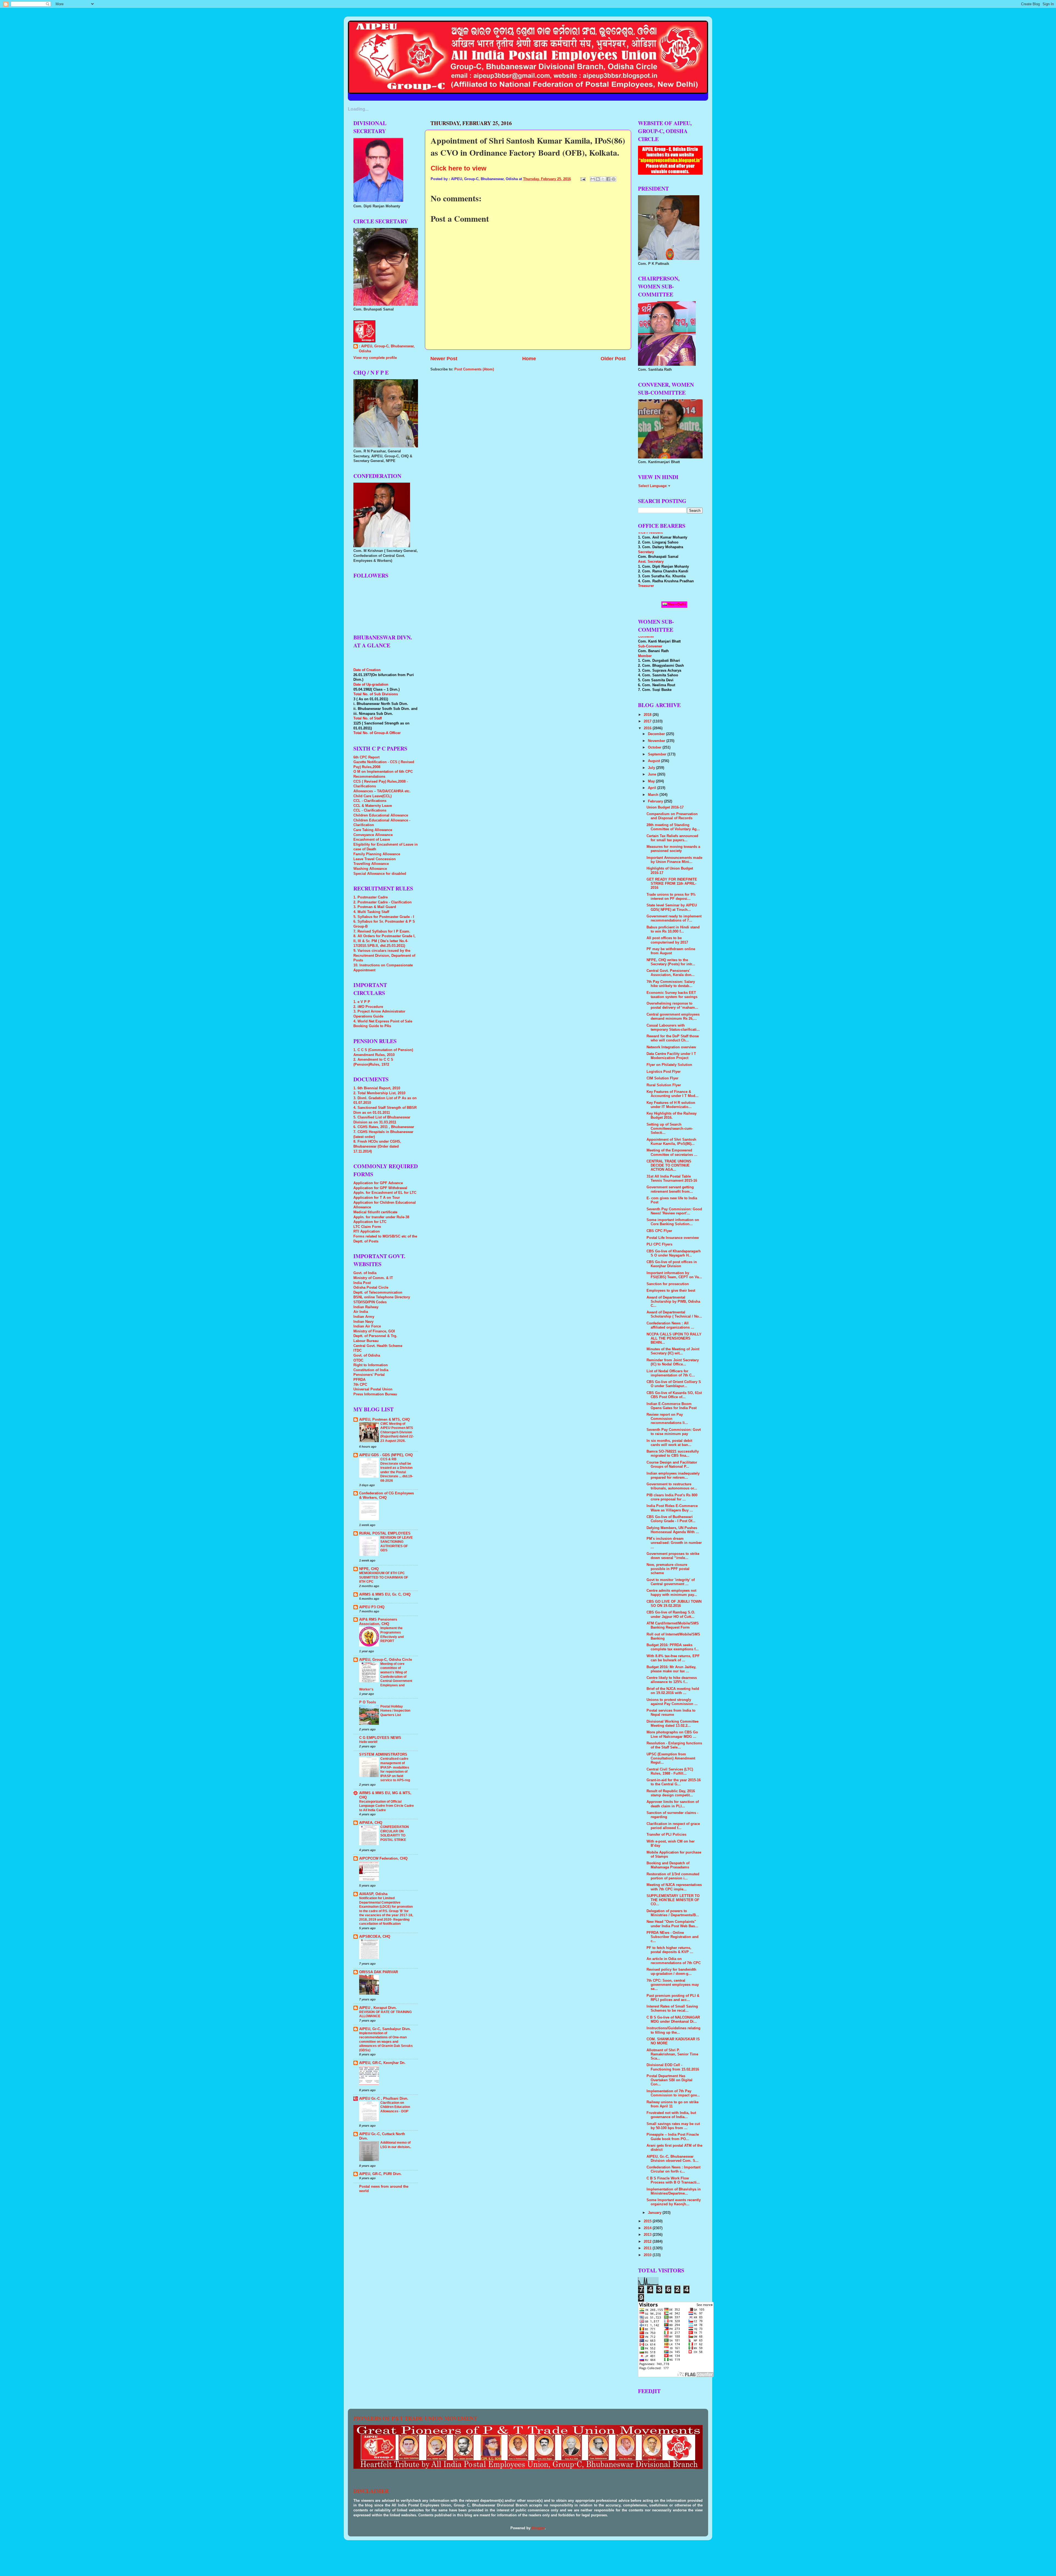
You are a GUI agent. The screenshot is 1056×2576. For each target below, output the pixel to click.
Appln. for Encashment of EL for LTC (385, 1193)
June (653, 774)
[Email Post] (583, 179)
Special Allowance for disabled (380, 874)
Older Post (613, 359)
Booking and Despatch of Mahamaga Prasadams (668, 1865)
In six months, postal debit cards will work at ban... (669, 1443)
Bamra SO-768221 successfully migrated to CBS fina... (673, 1454)
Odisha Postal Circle (371, 1288)
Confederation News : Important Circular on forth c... (673, 2169)
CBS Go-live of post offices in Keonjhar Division (672, 1264)
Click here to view (459, 168)
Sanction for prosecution (668, 1284)
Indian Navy (363, 1322)
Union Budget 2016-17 (665, 807)
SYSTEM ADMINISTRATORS (383, 1755)
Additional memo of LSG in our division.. (396, 2145)
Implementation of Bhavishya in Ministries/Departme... (674, 2191)
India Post (362, 1283)
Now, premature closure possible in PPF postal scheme (668, 1569)
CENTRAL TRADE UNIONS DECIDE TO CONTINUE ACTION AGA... (669, 1165)
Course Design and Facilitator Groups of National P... (672, 1465)
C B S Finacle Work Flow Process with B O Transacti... (673, 2180)
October (655, 747)
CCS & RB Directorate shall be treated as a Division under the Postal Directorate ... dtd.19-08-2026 (397, 1470)
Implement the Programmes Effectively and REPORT (392, 1635)
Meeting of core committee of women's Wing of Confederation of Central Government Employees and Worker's (386, 1677)
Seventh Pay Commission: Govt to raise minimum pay (674, 1432)
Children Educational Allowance (381, 815)
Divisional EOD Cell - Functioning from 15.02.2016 (673, 2067)
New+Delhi (676, 604)
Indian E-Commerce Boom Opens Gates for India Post (672, 1406)
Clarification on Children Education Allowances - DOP (395, 2107)
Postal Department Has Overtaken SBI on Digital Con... (669, 2080)
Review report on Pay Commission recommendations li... (667, 1419)
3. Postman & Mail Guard (375, 907)
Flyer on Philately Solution (669, 1065)
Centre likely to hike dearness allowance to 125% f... (672, 1680)
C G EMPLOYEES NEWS (380, 1738)
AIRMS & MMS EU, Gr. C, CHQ (385, 1594)
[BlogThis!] (598, 179)
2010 (648, 2255)
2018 (648, 715)
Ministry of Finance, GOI (374, 1331)
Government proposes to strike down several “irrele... (673, 1556)
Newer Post (444, 359)
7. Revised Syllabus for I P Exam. (382, 931)
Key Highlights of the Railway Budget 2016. (672, 1116)
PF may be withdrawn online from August (671, 951)
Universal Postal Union (373, 1389)
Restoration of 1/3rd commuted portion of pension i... (673, 1876)
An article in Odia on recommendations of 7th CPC (674, 1961)
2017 (648, 721)
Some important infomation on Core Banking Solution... (673, 1222)
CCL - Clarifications (370, 801)
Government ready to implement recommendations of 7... (674, 918)
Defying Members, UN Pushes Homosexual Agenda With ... (673, 1530)
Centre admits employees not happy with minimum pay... (672, 1593)
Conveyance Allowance (373, 835)
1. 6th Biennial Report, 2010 (377, 1088)
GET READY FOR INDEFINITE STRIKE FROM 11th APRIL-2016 (672, 884)
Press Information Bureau (375, 1394)
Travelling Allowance (371, 864)
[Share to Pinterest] (614, 179)
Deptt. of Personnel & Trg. (375, 1336)
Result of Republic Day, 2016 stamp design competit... (671, 1793)
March (654, 795)
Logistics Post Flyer (664, 1072)
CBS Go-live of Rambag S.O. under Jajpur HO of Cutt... (671, 1614)
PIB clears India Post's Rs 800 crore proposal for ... (672, 1497)
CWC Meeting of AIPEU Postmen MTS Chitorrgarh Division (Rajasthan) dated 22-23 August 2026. (397, 1432)
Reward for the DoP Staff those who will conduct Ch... (673, 1038)
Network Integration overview (671, 1047)
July (652, 768)
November (657, 741)
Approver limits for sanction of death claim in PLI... (673, 1804)
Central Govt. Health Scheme (378, 1346)
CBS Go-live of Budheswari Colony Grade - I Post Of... (671, 1519)
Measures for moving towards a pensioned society (673, 849)
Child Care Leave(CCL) (372, 796)
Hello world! (368, 1742)
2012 (648, 2242)
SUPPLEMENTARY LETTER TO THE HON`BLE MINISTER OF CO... (673, 1900)
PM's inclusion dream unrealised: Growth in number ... (674, 1543)
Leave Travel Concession (375, 859)
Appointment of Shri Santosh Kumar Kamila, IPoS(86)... (671, 1142)
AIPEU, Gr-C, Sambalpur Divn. (385, 2029)
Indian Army (364, 1317)
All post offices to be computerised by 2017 (667, 940)
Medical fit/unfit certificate (375, 1212)
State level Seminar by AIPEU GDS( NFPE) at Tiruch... (672, 907)
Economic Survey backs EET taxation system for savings (672, 995)
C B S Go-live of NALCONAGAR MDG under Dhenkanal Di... (673, 2020)
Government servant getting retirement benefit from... (670, 1189)
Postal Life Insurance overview (673, 1238)
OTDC (358, 1360)
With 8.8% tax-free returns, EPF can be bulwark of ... (673, 1658)
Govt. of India (365, 1273)
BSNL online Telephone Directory (382, 1297)
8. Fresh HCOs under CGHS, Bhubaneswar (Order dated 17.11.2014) (377, 1146)
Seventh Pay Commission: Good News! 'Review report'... (674, 1211)
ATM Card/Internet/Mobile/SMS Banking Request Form (673, 1625)
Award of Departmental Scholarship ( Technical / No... (674, 1314)
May (652, 781)
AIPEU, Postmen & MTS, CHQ (384, 1420)
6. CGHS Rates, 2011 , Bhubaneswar (384, 1127)
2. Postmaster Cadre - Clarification (383, 902)
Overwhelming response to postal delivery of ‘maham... (672, 1006)
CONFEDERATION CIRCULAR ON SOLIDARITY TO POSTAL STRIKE (395, 1833)
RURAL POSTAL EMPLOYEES (385, 1533)
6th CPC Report (366, 757)
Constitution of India (371, 1370)
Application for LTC (370, 1222)
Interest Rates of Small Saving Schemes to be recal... (672, 2009)
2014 (648, 2228)
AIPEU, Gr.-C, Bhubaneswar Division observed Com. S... (673, 2159)
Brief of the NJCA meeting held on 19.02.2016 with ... (673, 1691)
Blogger (538, 2528)
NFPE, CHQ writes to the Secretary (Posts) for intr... (671, 962)
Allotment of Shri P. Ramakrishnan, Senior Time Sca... (672, 2054)
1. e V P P (362, 1002)
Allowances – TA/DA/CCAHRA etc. (382, 791)
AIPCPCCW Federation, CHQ (383, 1859)
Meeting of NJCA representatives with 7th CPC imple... (674, 1887)
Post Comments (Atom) (474, 369)
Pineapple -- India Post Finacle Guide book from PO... (673, 2137)
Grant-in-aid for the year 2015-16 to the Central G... (674, 1782)
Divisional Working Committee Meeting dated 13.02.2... (673, 1724)
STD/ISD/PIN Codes (370, 1302)
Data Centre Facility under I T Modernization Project (671, 1056)
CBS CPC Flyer (659, 1231)
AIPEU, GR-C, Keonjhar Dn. (382, 2063)
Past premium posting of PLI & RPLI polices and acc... (673, 1998)
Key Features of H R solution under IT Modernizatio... (671, 1105)
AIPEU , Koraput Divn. (378, 2008)
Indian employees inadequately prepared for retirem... (673, 1476)
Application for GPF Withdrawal (380, 1188)
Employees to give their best (671, 1291)
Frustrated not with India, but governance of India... (671, 2115)
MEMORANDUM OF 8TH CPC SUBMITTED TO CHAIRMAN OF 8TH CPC (384, 1577)
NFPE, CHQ (369, 1569)
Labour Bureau (366, 1341)
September (658, 754)
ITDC (358, 1351)
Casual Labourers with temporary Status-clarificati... (673, 1028)
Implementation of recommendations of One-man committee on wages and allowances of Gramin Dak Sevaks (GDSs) (386, 2042)
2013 (648, 2235)
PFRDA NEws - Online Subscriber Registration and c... (673, 1937)
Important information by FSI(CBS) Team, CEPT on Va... (674, 1275)
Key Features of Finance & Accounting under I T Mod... (673, 1094)
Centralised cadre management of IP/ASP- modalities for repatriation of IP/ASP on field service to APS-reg (395, 1769)
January (655, 2213)
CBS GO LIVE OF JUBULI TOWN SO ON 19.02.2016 (674, 1604)
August (654, 761)
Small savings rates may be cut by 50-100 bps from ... (673, 2126)
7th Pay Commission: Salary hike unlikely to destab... (671, 984)
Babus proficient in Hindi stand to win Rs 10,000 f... (673, 929)
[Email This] (593, 179)
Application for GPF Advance (378, 1183)
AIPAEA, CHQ (371, 1823)
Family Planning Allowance (377, 854)
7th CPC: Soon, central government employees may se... (673, 1985)
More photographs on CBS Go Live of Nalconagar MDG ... (672, 1734)
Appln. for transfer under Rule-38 (381, 1217)
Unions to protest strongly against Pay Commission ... (672, 1702)
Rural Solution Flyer (664, 1085)
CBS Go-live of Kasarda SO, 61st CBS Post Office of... (674, 1395)
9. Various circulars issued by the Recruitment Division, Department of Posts (384, 956)
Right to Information (371, 1365)
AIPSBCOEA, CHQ (375, 1937)
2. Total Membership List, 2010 (379, 1093)
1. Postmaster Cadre (371, 897)
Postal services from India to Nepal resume (671, 1713)
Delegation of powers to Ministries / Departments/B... (673, 1913)
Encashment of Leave (372, 840)
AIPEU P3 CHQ (372, 1607)
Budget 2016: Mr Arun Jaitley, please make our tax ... (671, 1669)
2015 (648, 2221)
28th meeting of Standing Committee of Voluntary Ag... (673, 827)
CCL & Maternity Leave (373, 806)
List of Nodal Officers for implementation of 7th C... (671, 1373)
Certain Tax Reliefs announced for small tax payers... (672, 838)
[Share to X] (603, 179)
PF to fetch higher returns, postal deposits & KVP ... (670, 1950)
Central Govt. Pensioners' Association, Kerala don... (671, 973)
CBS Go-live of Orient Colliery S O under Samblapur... (674, 1384)
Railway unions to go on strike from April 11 (673, 2104)
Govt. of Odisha (367, 1356)
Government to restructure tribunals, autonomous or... (672, 1486)
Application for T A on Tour (377, 1198)
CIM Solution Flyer (662, 1078)
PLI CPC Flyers (659, 1244)
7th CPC (360, 1385)
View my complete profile (375, 358)
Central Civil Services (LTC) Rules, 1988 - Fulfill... (670, 1771)
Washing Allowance (370, 869)
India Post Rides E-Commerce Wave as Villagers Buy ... (672, 1508)
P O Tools (368, 1702)
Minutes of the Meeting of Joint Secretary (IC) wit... (673, 1351)
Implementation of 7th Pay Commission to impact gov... (673, 2093)
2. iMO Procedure (368, 1007)
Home (529, 359)
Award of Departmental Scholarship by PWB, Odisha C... (673, 1302)
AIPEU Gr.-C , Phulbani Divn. (384, 2099)
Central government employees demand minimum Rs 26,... (673, 1017)
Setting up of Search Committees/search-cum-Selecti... (670, 1129)
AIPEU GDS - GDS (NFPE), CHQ (386, 1455)
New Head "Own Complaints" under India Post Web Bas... (672, 1924)
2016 (648, 728)
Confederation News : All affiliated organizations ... (670, 1325)
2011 (648, 2248)
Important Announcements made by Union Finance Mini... (674, 860)
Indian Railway (366, 1307)
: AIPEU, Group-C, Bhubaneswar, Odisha (387, 349)
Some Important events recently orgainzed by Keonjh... (674, 2202)
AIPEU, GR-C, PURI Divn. (380, 2174)
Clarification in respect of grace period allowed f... (673, 1826)
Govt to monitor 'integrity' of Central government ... (671, 1582)
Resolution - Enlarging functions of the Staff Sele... (674, 1745)
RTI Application (367, 1231)
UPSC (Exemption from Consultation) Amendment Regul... (671, 1758)
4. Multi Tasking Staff (371, 912)
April (653, 788)
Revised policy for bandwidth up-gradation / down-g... (671, 1972)
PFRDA (359, 1380)
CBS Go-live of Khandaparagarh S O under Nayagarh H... (674, 1253)
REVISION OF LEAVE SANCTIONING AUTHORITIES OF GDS (397, 1544)
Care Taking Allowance (373, 830)
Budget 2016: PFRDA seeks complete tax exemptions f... (673, 1647)
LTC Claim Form (367, 1227)
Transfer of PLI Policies (666, 1835)
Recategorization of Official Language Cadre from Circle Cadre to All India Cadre (387, 1806)
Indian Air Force (367, 1326)
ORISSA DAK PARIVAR (379, 1972)
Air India (361, 1312)
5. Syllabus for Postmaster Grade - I (384, 917)
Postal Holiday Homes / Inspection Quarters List (395, 1711)
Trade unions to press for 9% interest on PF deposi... (671, 897)
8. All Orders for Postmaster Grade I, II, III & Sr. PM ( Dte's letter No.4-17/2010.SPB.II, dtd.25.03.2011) (384, 941)
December (657, 734)
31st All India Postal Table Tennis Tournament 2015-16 (672, 1179)
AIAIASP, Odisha (373, 1894)
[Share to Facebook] (608, 179)
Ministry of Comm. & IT (373, 1278)
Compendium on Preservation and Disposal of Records (672, 816)
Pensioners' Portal (369, 1375)
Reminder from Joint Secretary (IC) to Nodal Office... (673, 1362)
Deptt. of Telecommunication (378, 1293)
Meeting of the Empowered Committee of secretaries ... (672, 1152)
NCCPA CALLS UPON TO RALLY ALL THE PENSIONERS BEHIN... (674, 1338)
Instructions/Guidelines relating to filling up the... (673, 2030)
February (656, 801)
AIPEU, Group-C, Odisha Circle (386, 1660)
